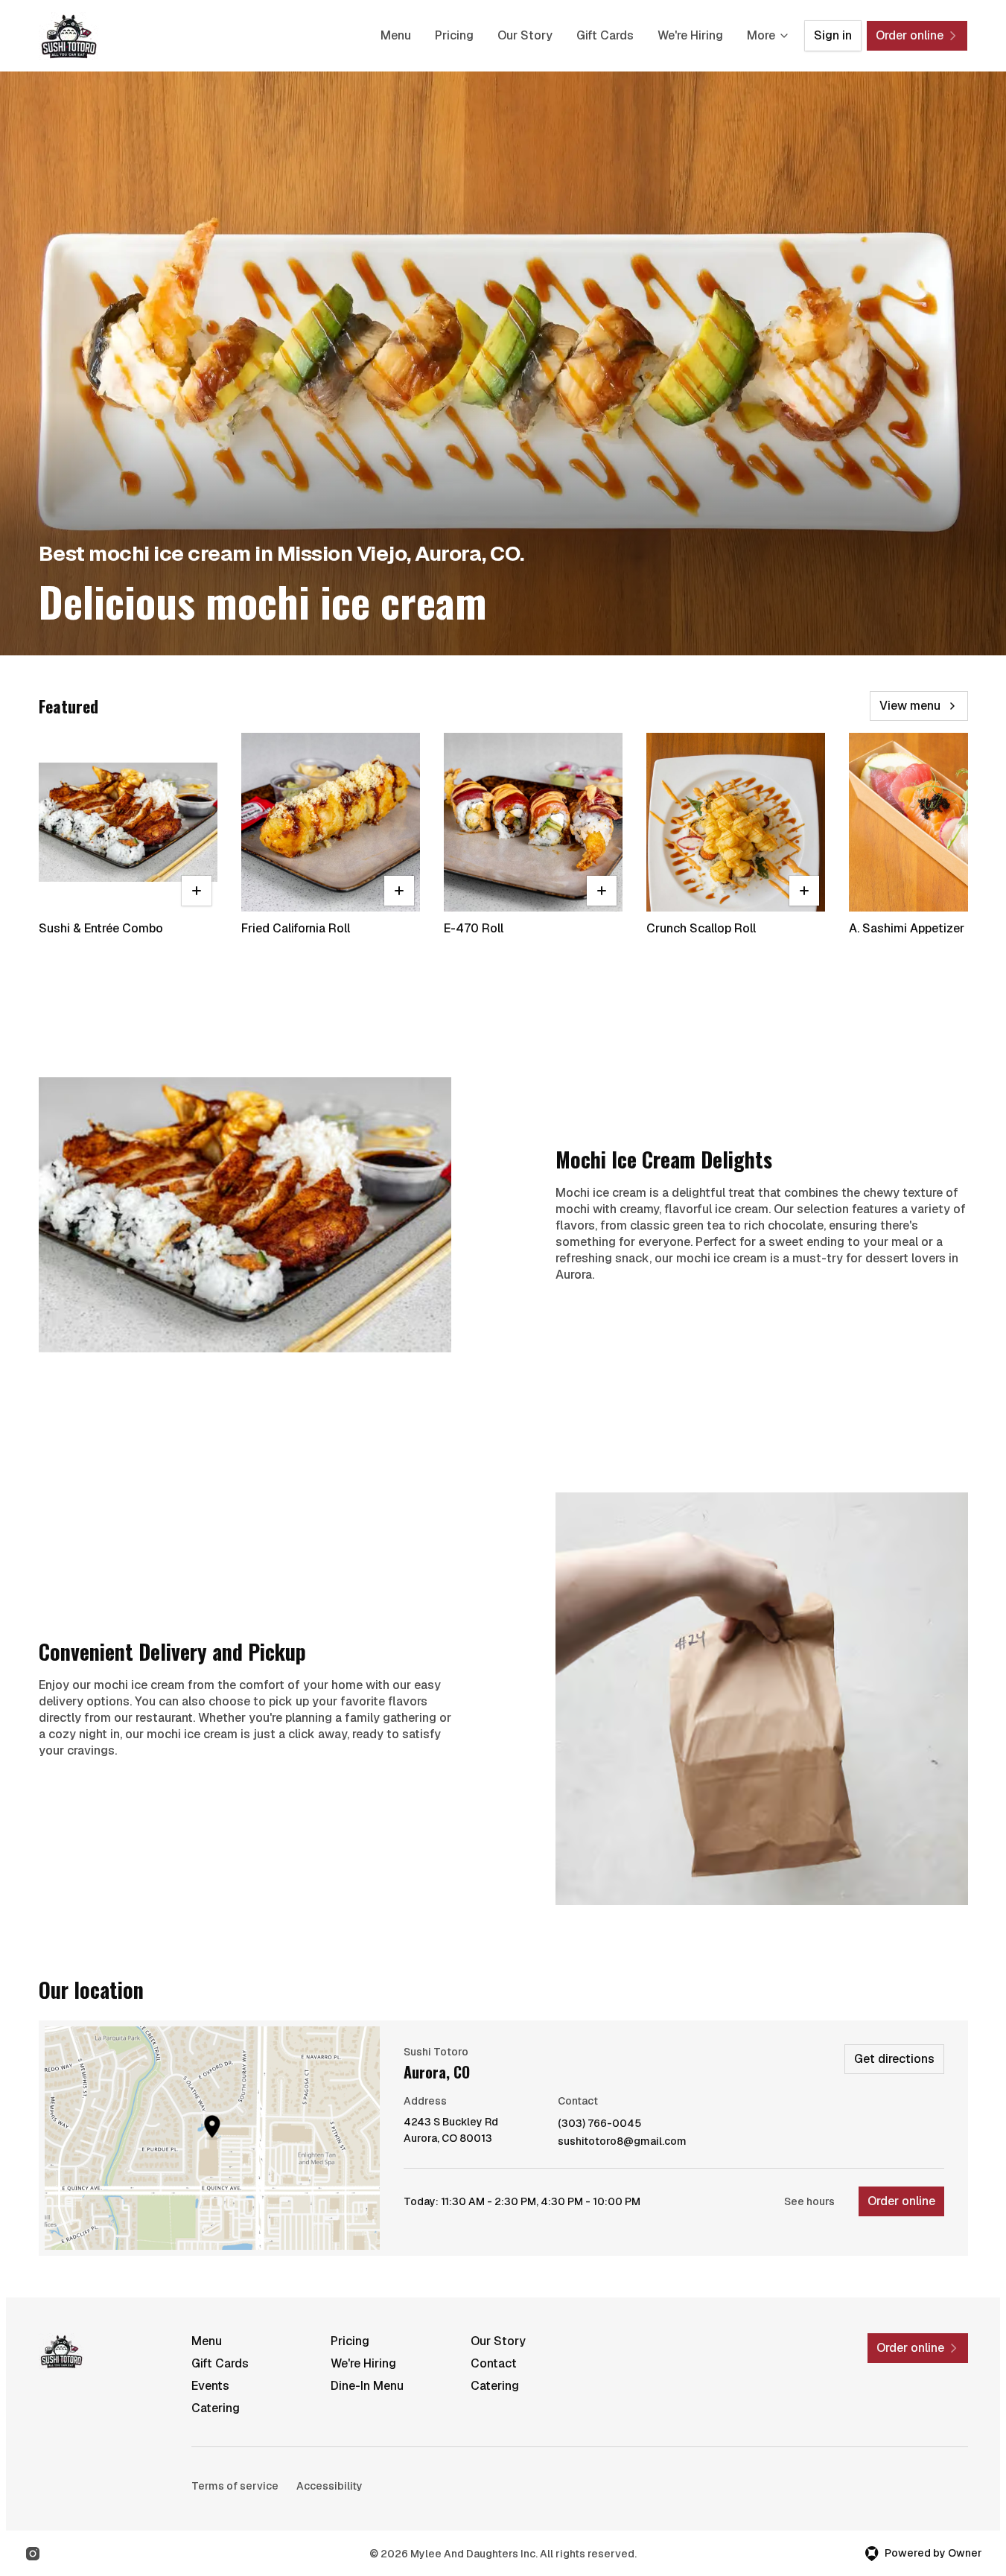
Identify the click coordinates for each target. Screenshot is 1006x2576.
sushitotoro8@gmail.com (622, 2141)
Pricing (454, 35)
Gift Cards (605, 35)
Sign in (833, 35)
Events (210, 2386)
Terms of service (235, 2486)
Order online (901, 2201)
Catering (495, 2386)
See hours (809, 2201)
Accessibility (330, 2486)
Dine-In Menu (367, 2386)
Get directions (894, 2059)
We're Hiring (690, 35)
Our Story (525, 35)
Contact (494, 2363)
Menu (396, 35)
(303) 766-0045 (599, 2124)
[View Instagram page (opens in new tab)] (33, 2554)
